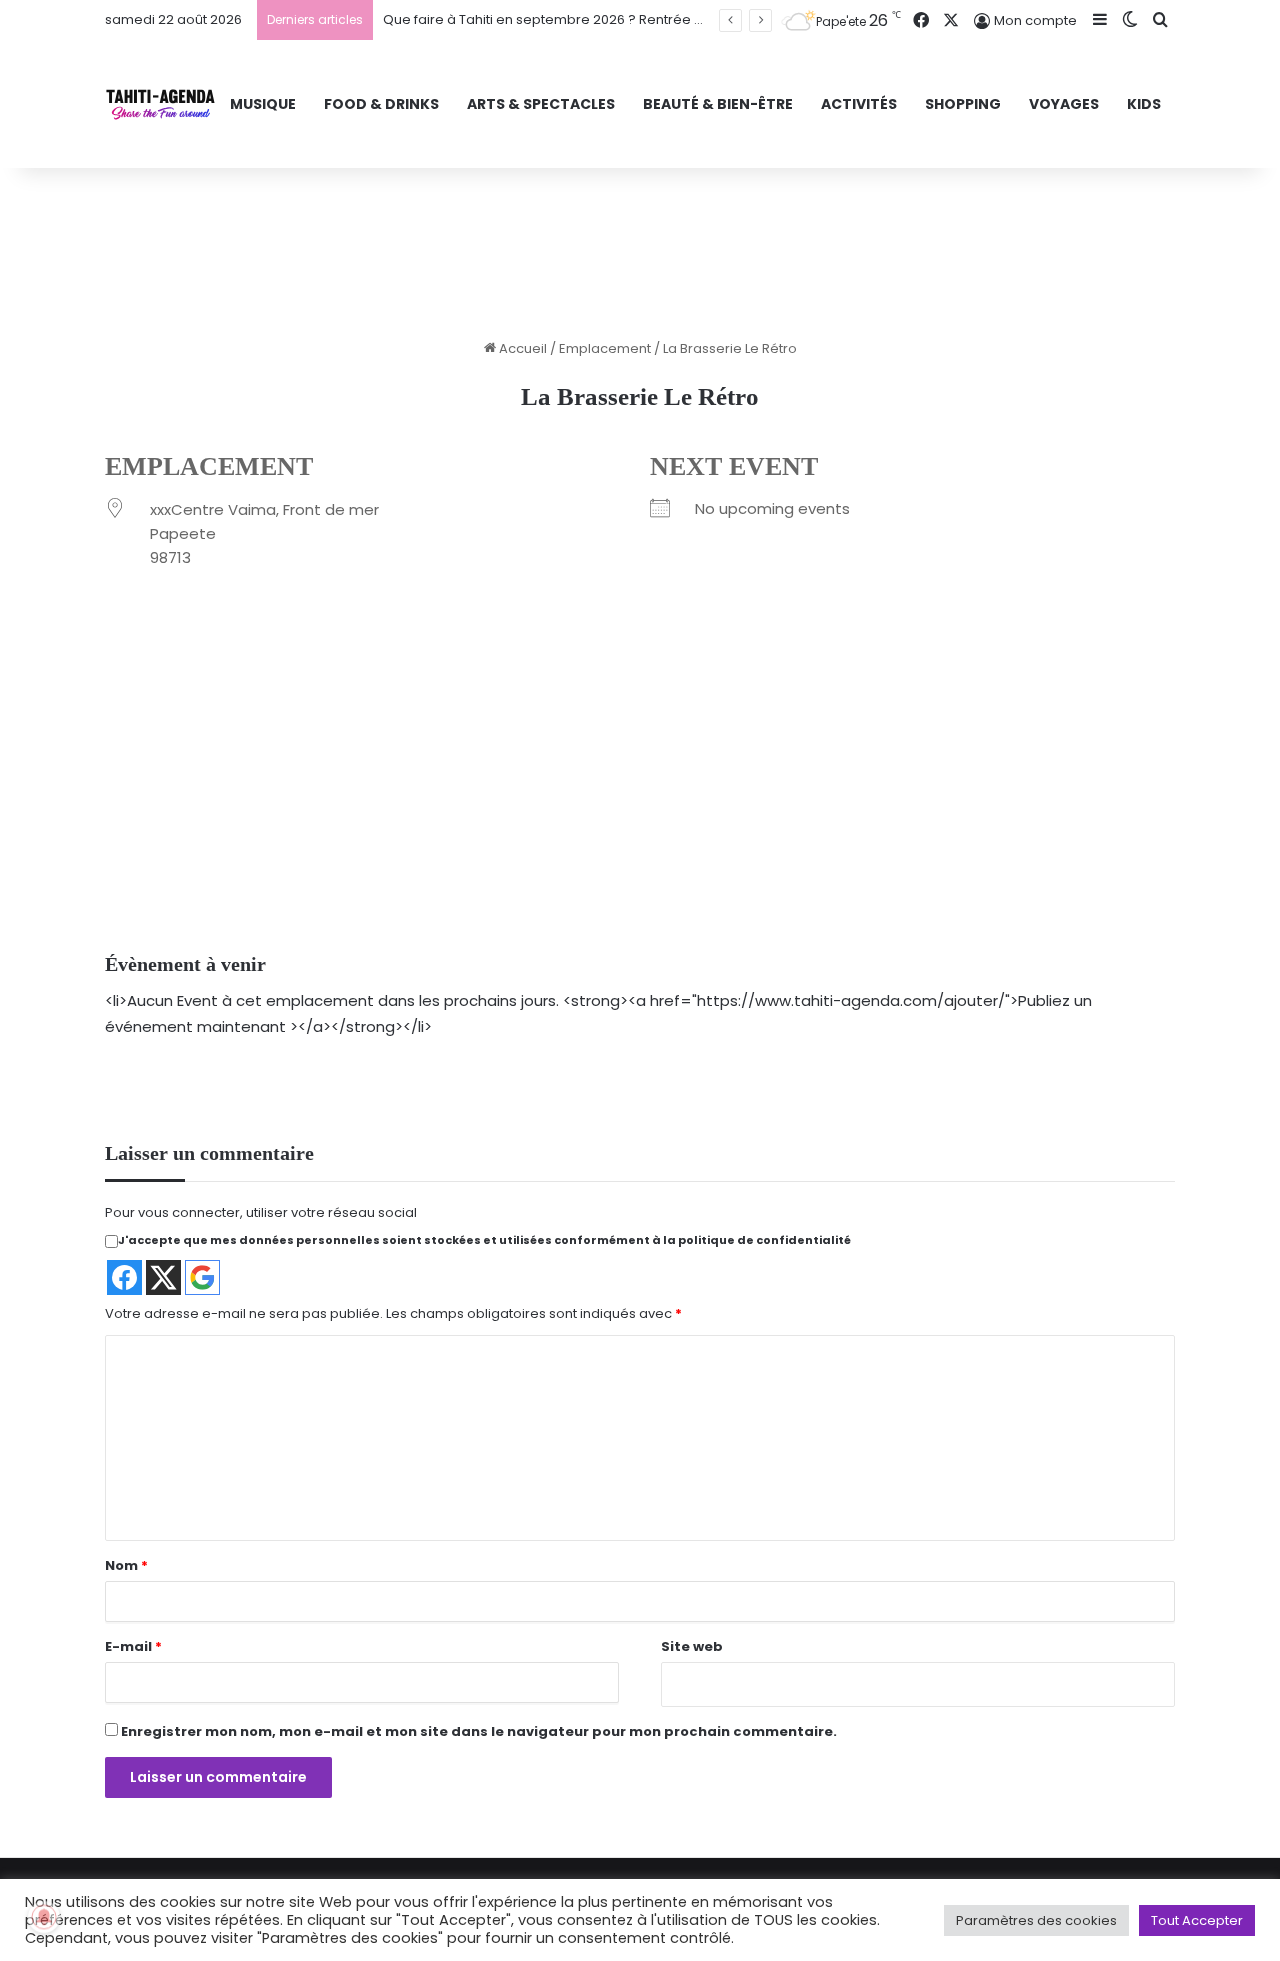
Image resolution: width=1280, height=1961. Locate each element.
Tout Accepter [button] (1197, 1920)
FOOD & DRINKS (381, 104)
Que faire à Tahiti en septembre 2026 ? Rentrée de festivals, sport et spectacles (641, 19)
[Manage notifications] (44, 1917)
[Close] (689, 750)
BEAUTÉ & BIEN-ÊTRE (718, 104)
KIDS (1144, 104)
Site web (692, 1646)
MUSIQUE (263, 104)
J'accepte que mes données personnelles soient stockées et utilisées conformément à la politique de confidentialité (484, 1240)
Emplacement (605, 348)
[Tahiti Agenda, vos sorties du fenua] (160, 104)
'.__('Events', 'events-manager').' (591, 818)
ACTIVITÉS (859, 104)
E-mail (133, 1646)
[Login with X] (163, 1277)
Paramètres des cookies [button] (1036, 1920)
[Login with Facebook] (124, 1277)
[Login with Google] (202, 1277)
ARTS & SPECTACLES (541, 104)
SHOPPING (963, 104)
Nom (126, 1565)
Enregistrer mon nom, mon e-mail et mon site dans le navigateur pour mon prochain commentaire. (479, 1731)
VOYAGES (1064, 104)
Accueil (521, 348)
